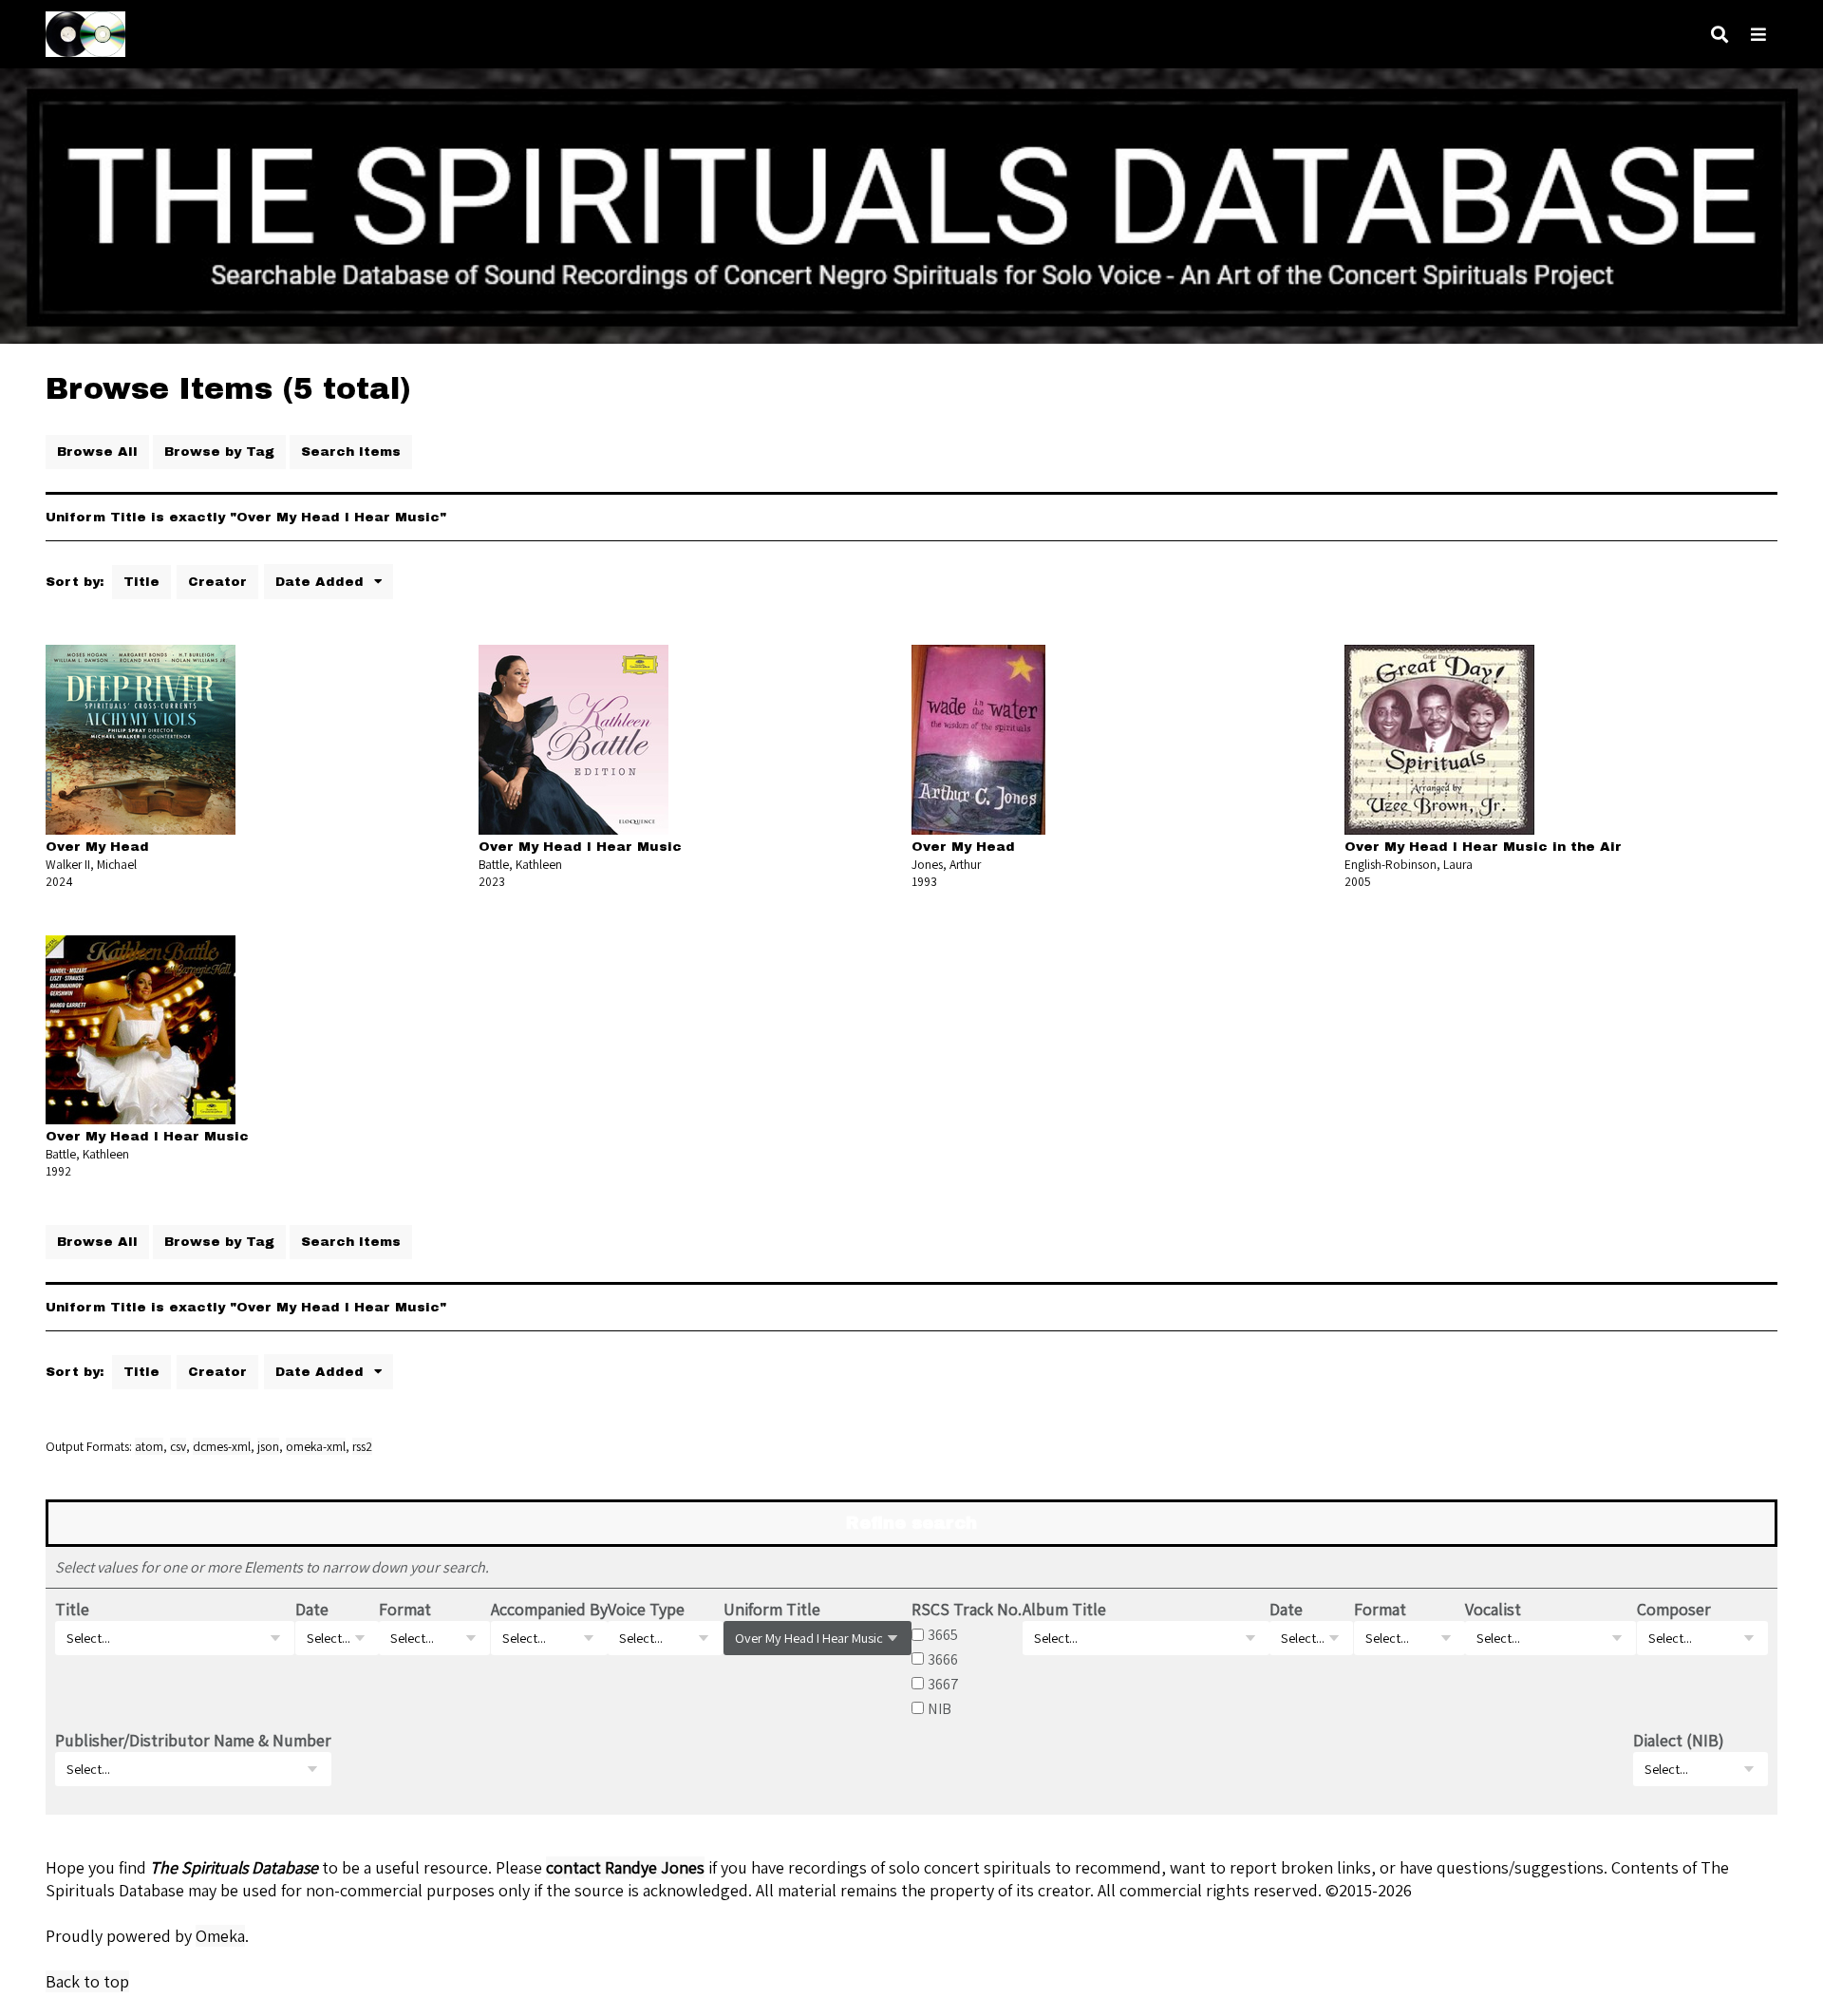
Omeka (220, 1936)
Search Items (351, 452)
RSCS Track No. (967, 1609)
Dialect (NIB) (1679, 1740)
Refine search (911, 1523)
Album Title (1064, 1609)
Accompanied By (549, 1609)
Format (405, 1609)
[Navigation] (1758, 35)
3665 (943, 1634)
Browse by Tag (219, 452)
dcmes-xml (222, 1446)
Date (312, 1609)
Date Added (322, 582)
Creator (217, 582)
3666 (943, 1659)
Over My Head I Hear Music (580, 847)
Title (141, 582)
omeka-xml (316, 1446)
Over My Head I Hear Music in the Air (1483, 847)
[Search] (1720, 35)
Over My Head (97, 847)
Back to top (87, 1981)
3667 (943, 1684)
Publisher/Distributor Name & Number (193, 1740)
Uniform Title (772, 1609)
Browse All (97, 452)
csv (178, 1446)
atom (149, 1446)
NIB (940, 1708)
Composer (1674, 1609)
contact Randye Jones (625, 1867)
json (268, 1446)
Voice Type (646, 1609)
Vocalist (1493, 1609)
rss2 (362, 1446)
